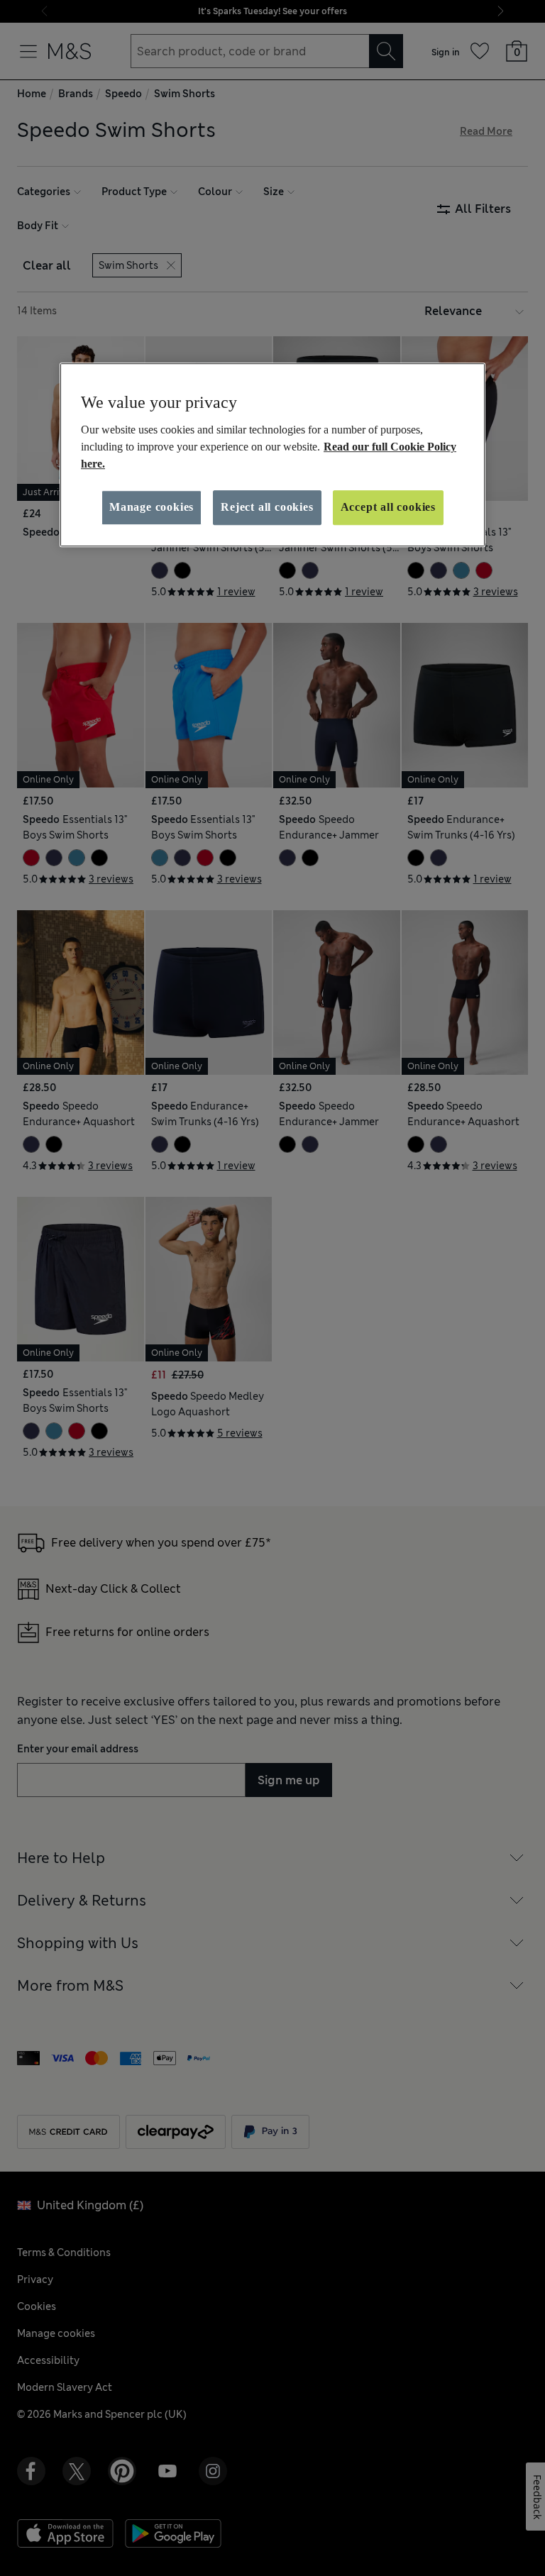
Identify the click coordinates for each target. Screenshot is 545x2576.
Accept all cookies (388, 507)
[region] (272, 455)
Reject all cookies (267, 507)
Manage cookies (152, 507)
